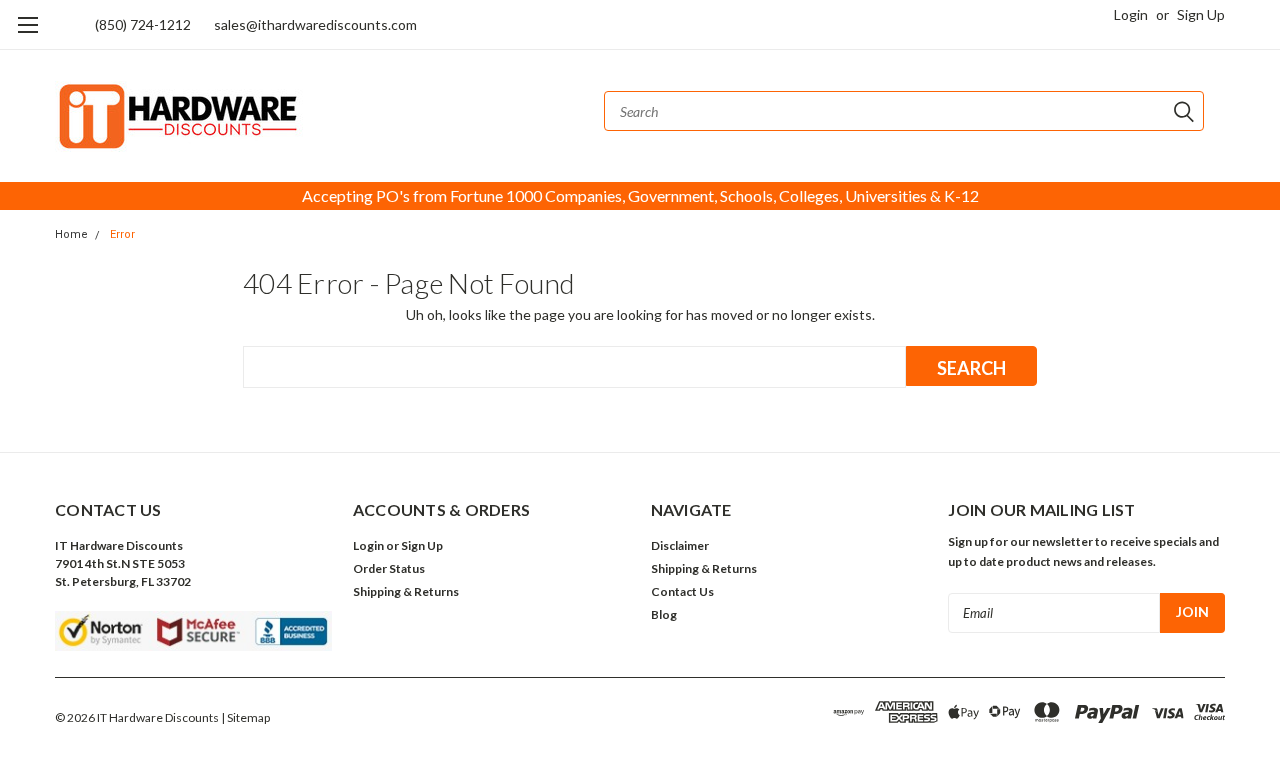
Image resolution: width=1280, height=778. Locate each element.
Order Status (389, 568)
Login (1131, 14)
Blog (664, 614)
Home (71, 234)
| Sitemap (245, 717)
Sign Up (1201, 14)
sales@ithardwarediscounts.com (315, 24)
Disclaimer (680, 545)
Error (122, 234)
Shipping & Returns (406, 591)
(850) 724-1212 (143, 24)
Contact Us (682, 591)
